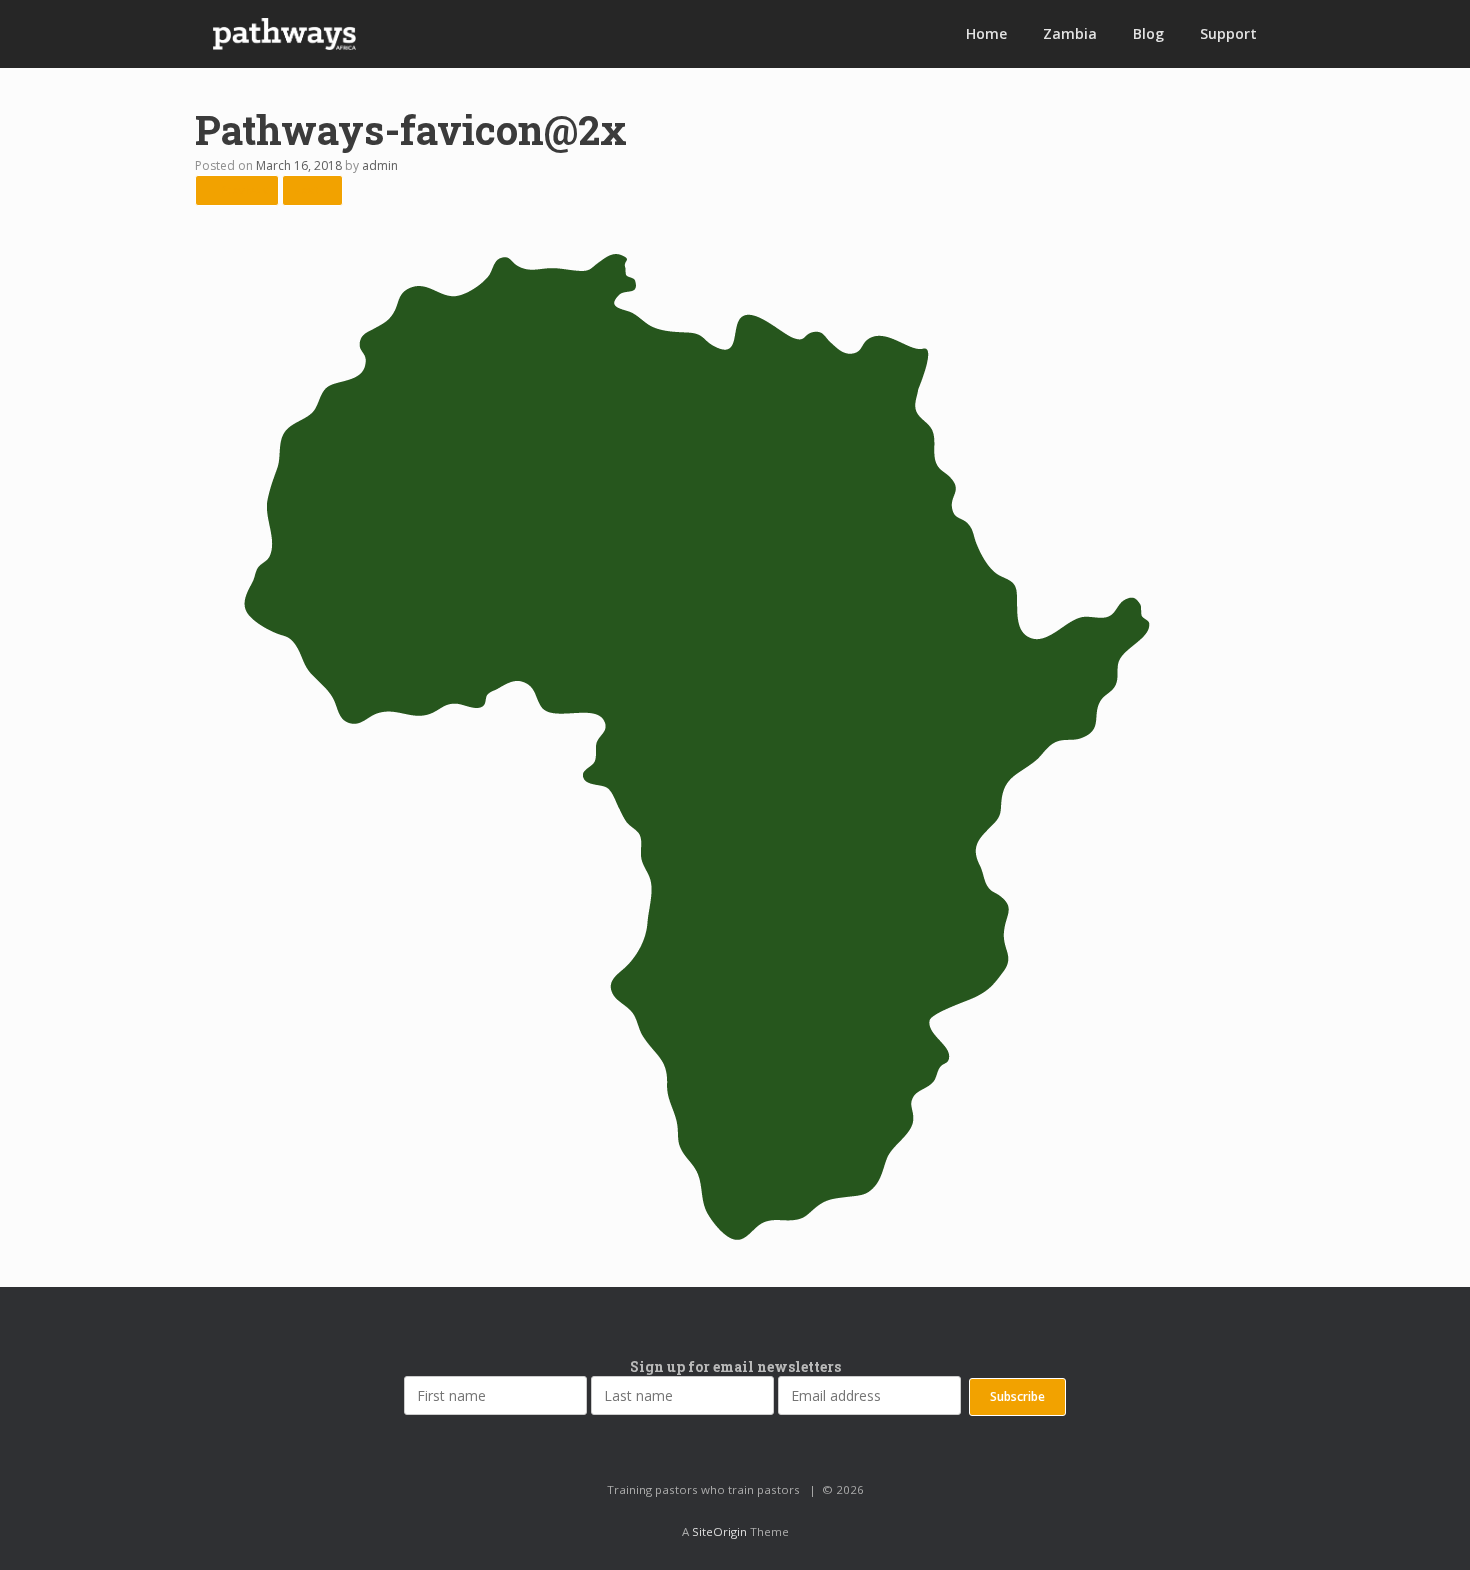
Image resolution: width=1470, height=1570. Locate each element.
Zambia (1070, 33)
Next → (312, 189)
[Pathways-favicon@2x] (695, 1240)
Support (1228, 33)
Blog (1148, 33)
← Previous (237, 189)
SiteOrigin (719, 1531)
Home (986, 33)
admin (380, 165)
